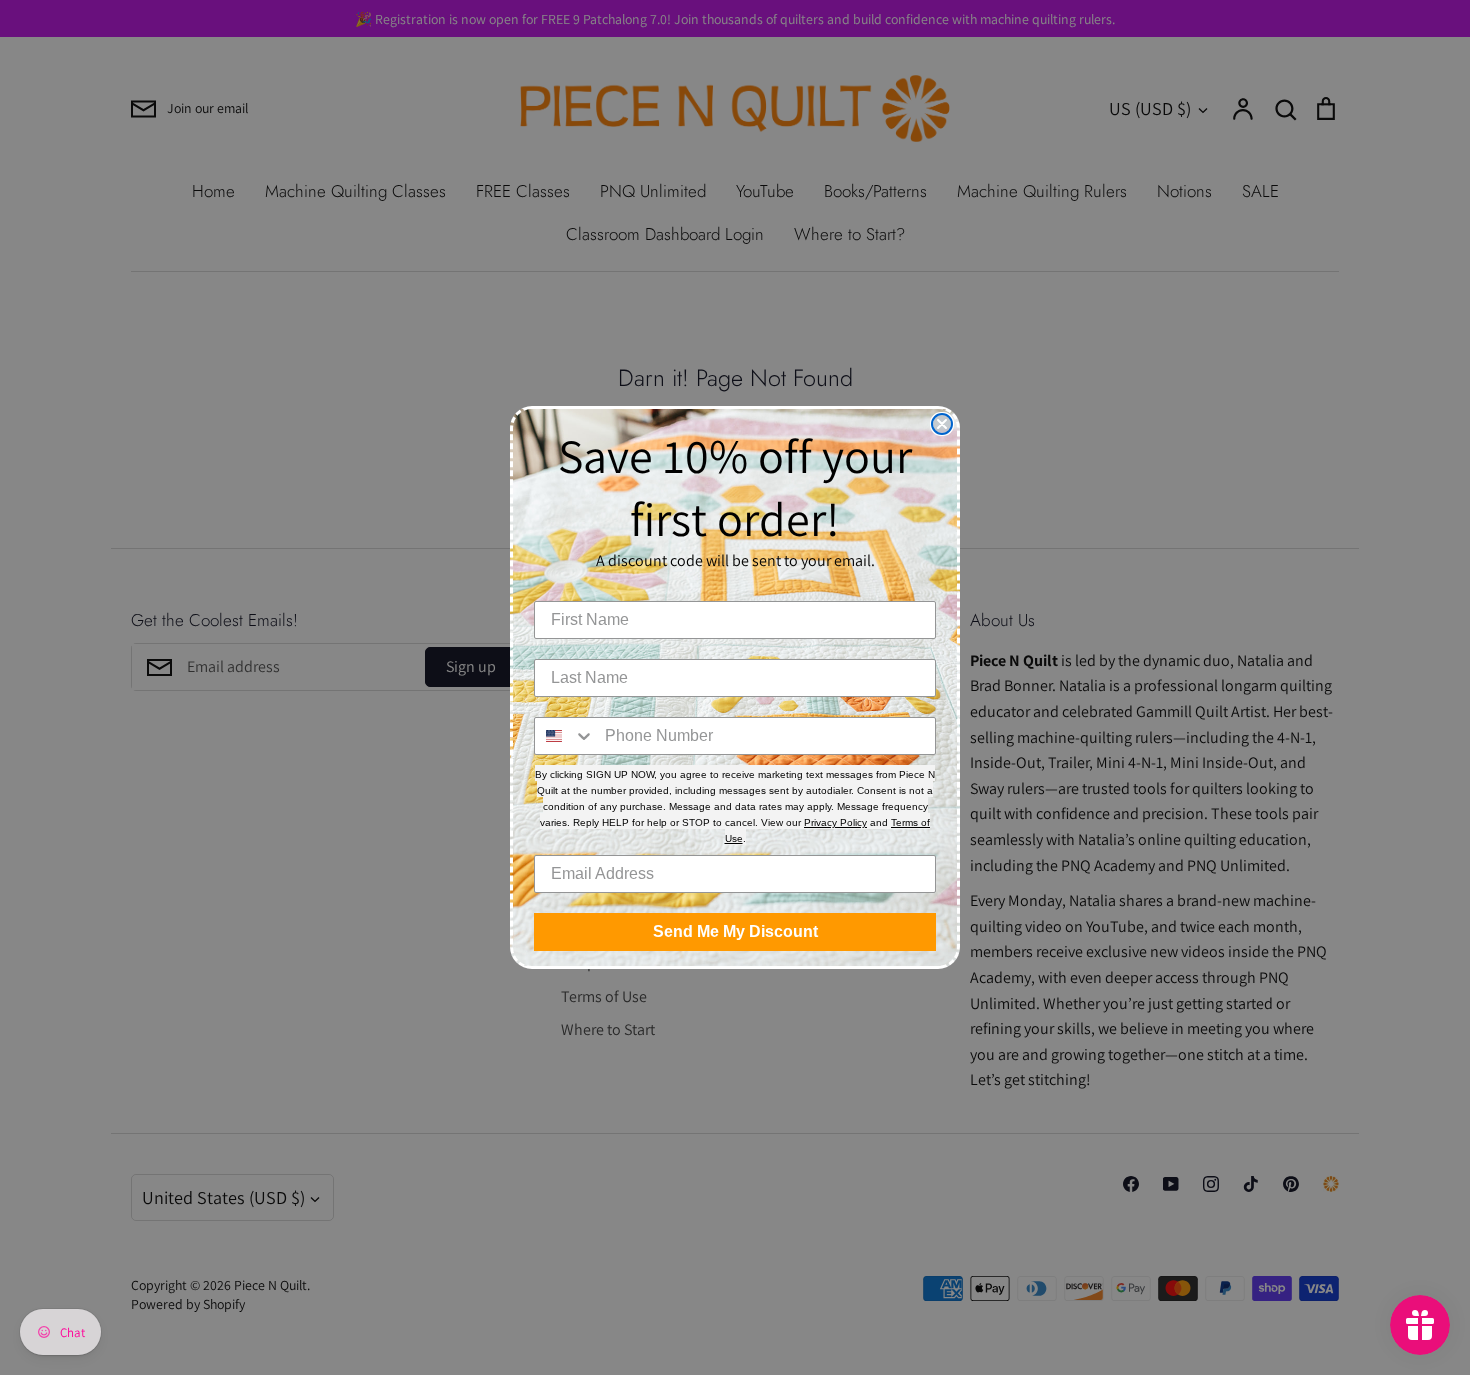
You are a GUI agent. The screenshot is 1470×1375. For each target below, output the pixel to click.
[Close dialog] (942, 424)
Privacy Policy (835, 822)
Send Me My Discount (735, 931)
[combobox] (565, 736)
